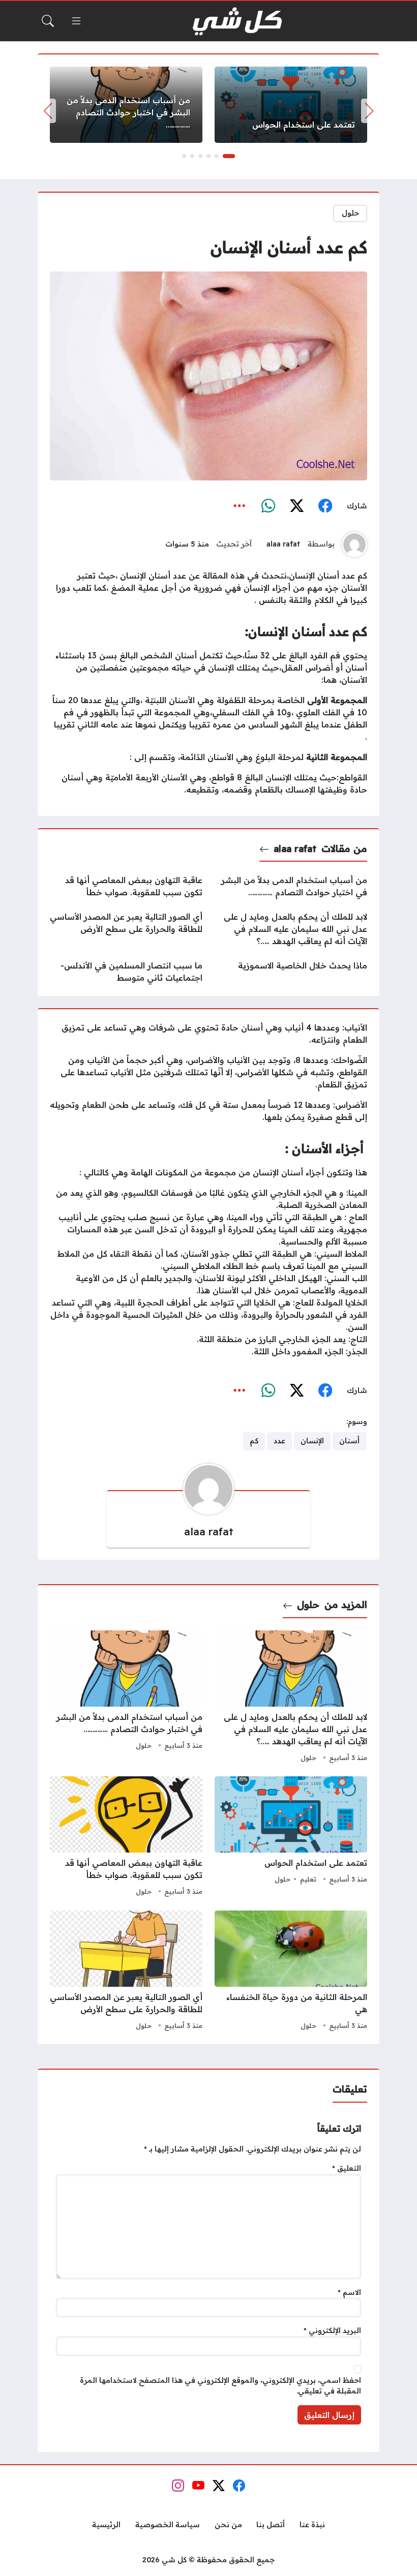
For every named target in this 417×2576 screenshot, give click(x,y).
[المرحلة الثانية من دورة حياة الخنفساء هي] (291, 1972)
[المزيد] (240, 506)
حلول (350, 213)
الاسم (349, 2292)
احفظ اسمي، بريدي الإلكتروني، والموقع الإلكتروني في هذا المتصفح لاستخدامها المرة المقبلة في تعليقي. (220, 2386)
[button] (229, 156)
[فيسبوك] (325, 506)
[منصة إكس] (296, 506)
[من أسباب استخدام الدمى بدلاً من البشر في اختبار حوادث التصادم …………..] (126, 105)
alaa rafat (283, 544)
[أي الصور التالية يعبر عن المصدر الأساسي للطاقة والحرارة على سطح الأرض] (126, 929)
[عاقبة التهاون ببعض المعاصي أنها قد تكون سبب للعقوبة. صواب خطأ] (126, 886)
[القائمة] (76, 21)
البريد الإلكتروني (332, 2330)
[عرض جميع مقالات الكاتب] (354, 544)
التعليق (347, 2168)
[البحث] (48, 21)
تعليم (308, 1879)
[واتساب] (268, 506)
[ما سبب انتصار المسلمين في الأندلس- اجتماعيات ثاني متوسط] (126, 972)
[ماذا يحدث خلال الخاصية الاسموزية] (291, 972)
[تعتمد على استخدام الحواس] (291, 105)
